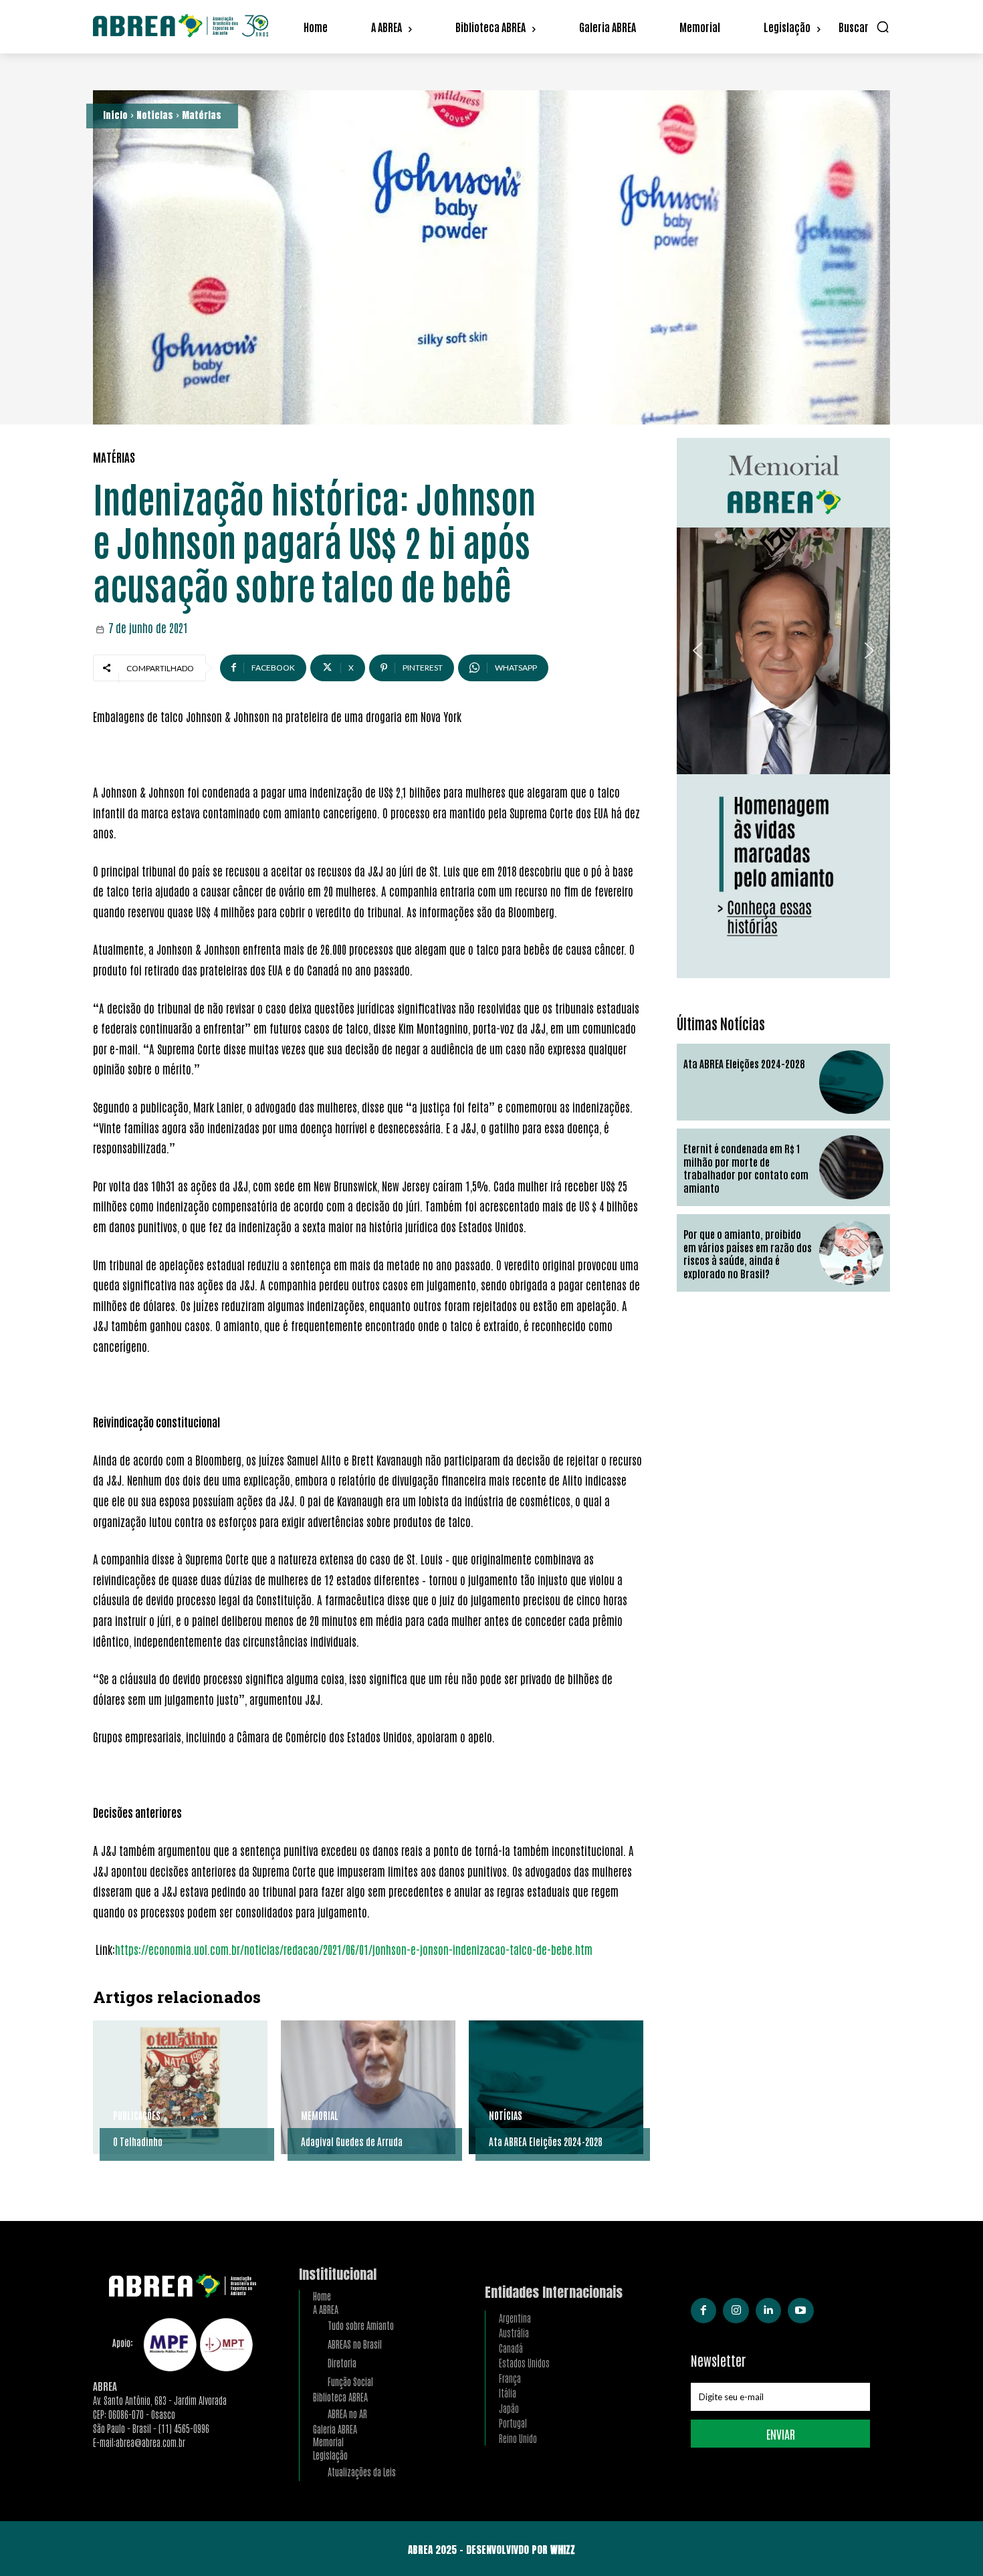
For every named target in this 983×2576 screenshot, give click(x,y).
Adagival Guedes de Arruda (352, 2141)
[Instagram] (736, 2311)
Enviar (781, 2434)
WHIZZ (563, 2550)
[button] (864, 27)
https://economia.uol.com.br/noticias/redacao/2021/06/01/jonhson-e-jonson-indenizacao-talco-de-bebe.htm (354, 1949)
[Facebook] (703, 2311)
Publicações (137, 2115)
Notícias (155, 115)
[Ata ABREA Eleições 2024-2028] (556, 2087)
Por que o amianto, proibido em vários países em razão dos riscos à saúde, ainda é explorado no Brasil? (748, 1254)
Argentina (515, 2318)
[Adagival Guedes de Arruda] (368, 2087)
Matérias (202, 115)
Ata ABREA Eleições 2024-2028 (546, 2141)
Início (115, 115)
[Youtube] (800, 2311)
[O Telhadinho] (180, 2087)
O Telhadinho (138, 2141)
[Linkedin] (768, 2311)
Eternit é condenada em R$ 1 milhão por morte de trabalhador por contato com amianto (746, 1168)
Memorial (320, 2115)
